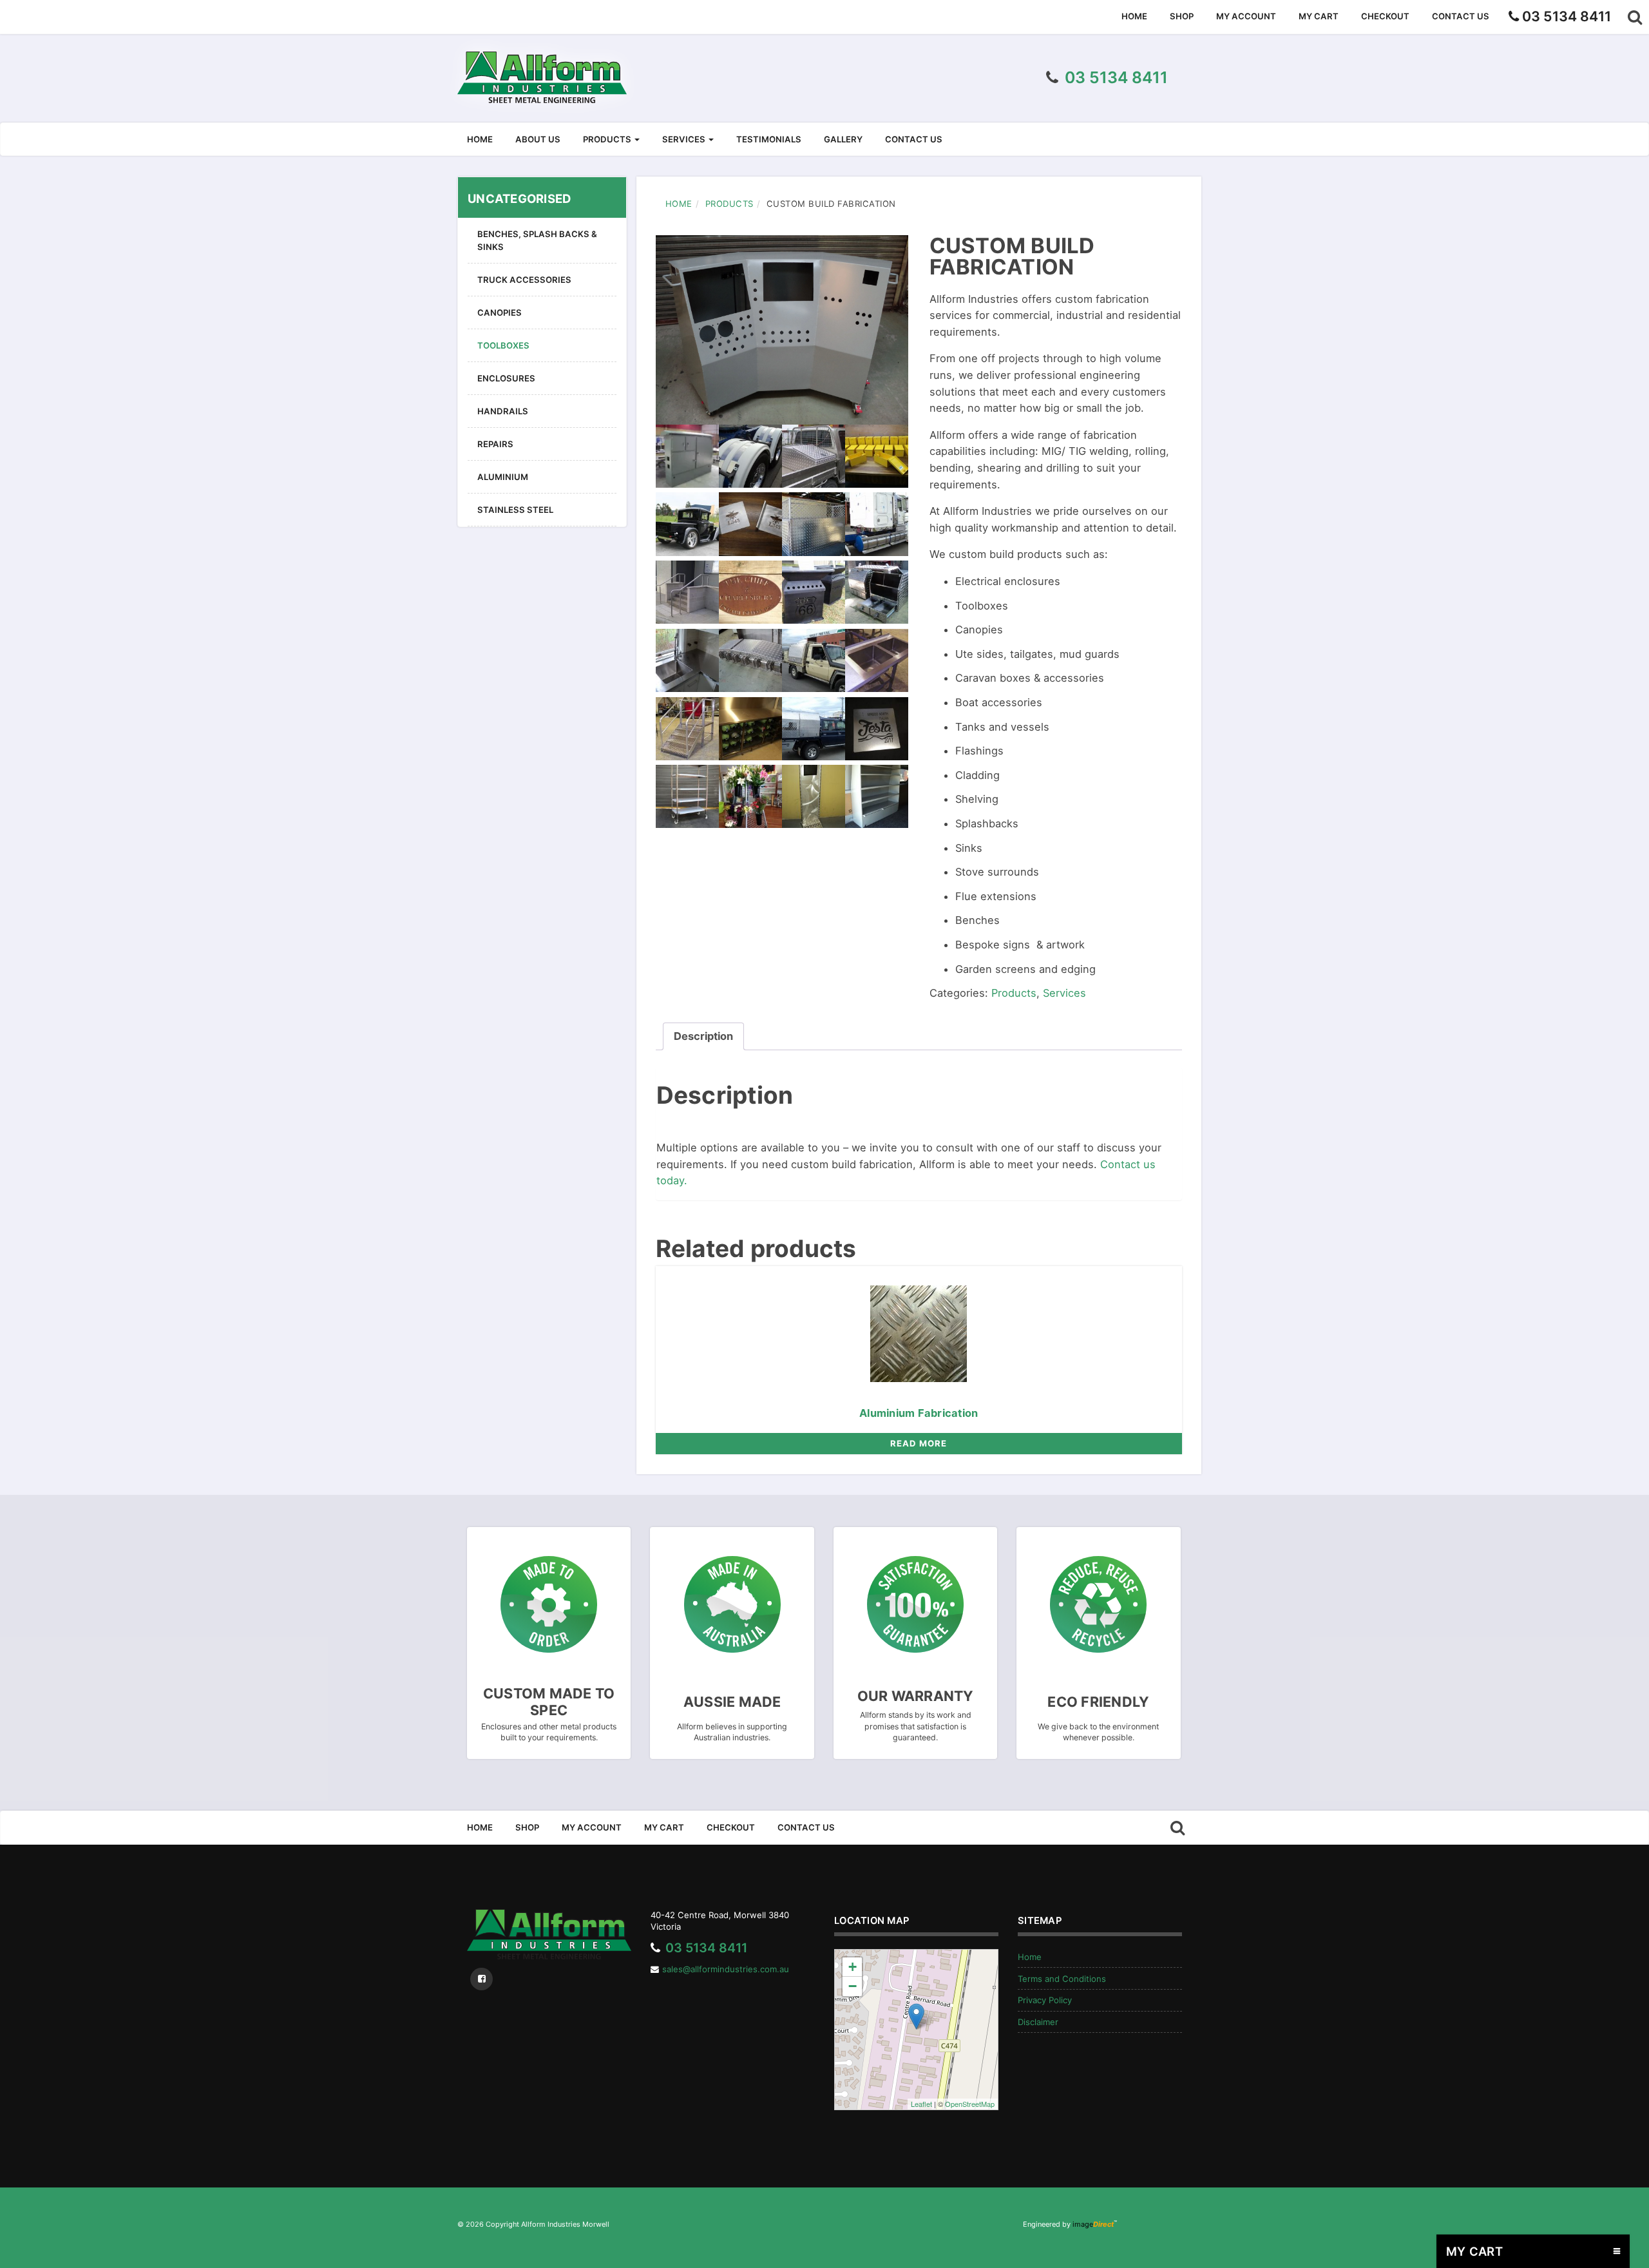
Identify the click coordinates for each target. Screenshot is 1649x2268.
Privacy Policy (1045, 2000)
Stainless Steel (515, 510)
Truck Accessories (524, 280)
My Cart (1319, 16)
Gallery (843, 139)
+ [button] (853, 1967)
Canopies (500, 312)
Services (685, 139)
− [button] (853, 1986)
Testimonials (769, 139)
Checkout (1385, 16)
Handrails (503, 411)
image (1093, 2224)
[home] (542, 77)
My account (1246, 16)
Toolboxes (503, 345)
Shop (1182, 16)
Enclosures (506, 378)
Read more (919, 1443)
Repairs (495, 444)
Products (608, 139)
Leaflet (921, 2104)
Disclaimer (1038, 2022)
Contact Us (1461, 16)
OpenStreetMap (970, 2104)
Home (1134, 16)
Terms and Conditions (1062, 1979)
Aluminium (503, 477)
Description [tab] (703, 1036)
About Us (538, 139)
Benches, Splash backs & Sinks (537, 240)
